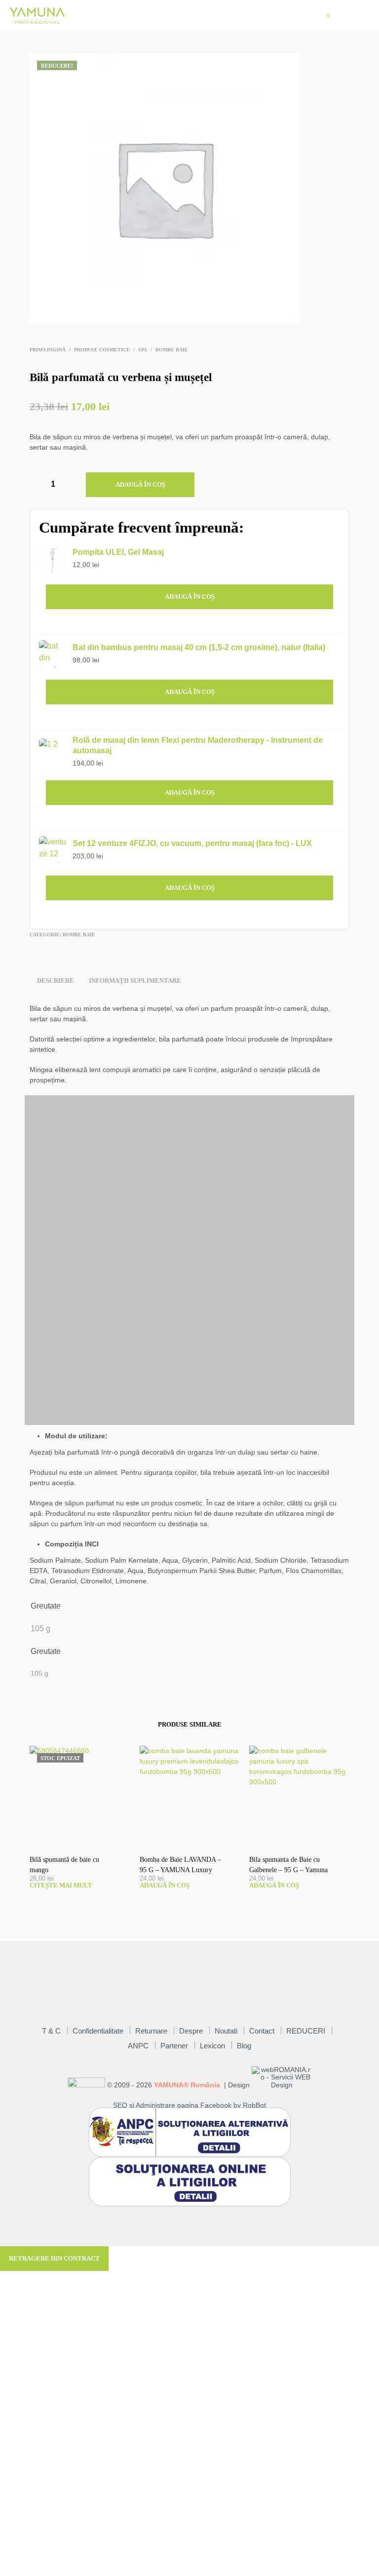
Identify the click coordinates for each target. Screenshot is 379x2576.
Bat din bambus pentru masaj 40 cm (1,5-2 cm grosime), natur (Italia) (199, 647)
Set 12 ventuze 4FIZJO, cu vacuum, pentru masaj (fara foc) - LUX (192, 843)
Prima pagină (48, 350)
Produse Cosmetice (102, 350)
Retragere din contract (54, 2258)
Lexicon (212, 2046)
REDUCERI (306, 2031)
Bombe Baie (172, 350)
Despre (191, 2031)
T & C (51, 2031)
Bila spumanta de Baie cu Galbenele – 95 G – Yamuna (288, 1865)
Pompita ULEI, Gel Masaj (118, 552)
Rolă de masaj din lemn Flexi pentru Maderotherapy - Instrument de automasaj (198, 745)
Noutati (226, 2031)
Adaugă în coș (140, 484)
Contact (262, 2031)
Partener (174, 2046)
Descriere (56, 980)
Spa (143, 350)
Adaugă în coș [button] (190, 596)
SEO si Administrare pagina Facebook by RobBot (189, 2105)
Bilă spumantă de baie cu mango (64, 1865)
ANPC (138, 2046)
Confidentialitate (98, 2031)
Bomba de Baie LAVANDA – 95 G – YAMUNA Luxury (180, 1865)
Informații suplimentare (135, 980)
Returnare (151, 2031)
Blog (244, 2046)
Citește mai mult (61, 1885)
